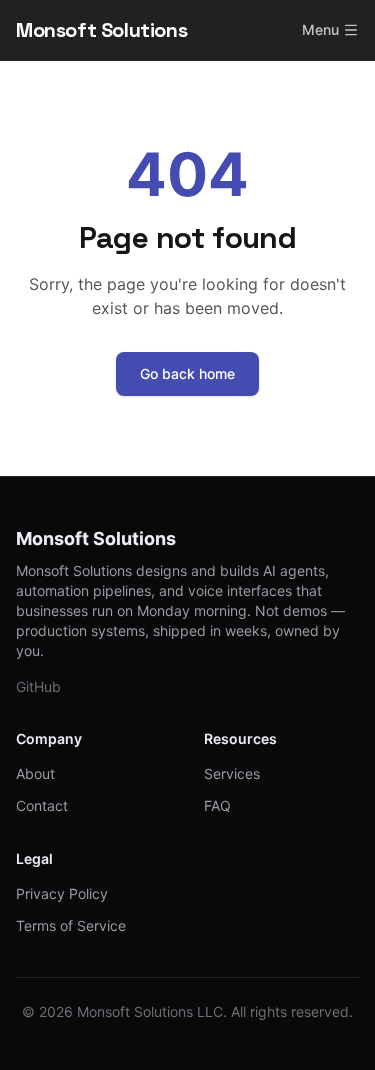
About (35, 773)
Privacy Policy (62, 893)
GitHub (38, 686)
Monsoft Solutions (101, 30)
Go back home (187, 373)
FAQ (217, 805)
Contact (42, 805)
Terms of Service (71, 925)
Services (232, 773)
